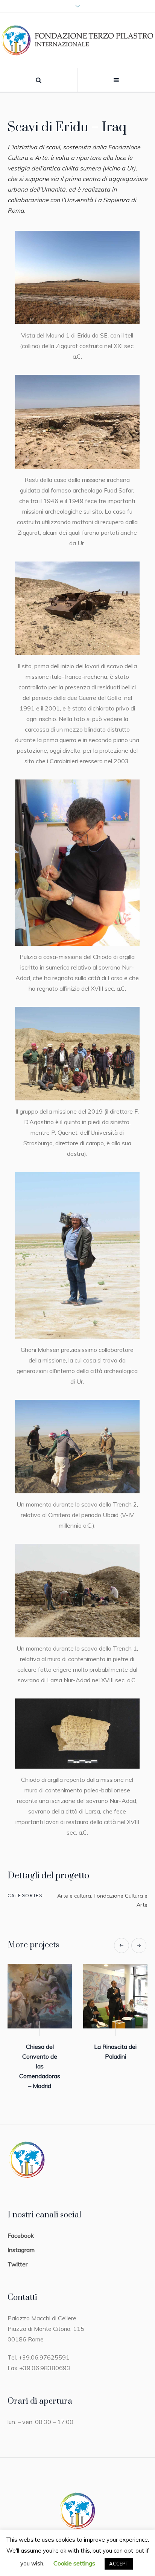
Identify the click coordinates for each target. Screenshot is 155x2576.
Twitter (17, 2264)
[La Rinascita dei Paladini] (115, 1996)
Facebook (21, 2235)
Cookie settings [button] (74, 2563)
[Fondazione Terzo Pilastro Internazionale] (77, 40)
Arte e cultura (74, 1896)
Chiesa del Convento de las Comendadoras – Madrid (40, 2066)
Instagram (21, 2250)
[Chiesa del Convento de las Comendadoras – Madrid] (40, 1996)
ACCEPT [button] (119, 2564)
